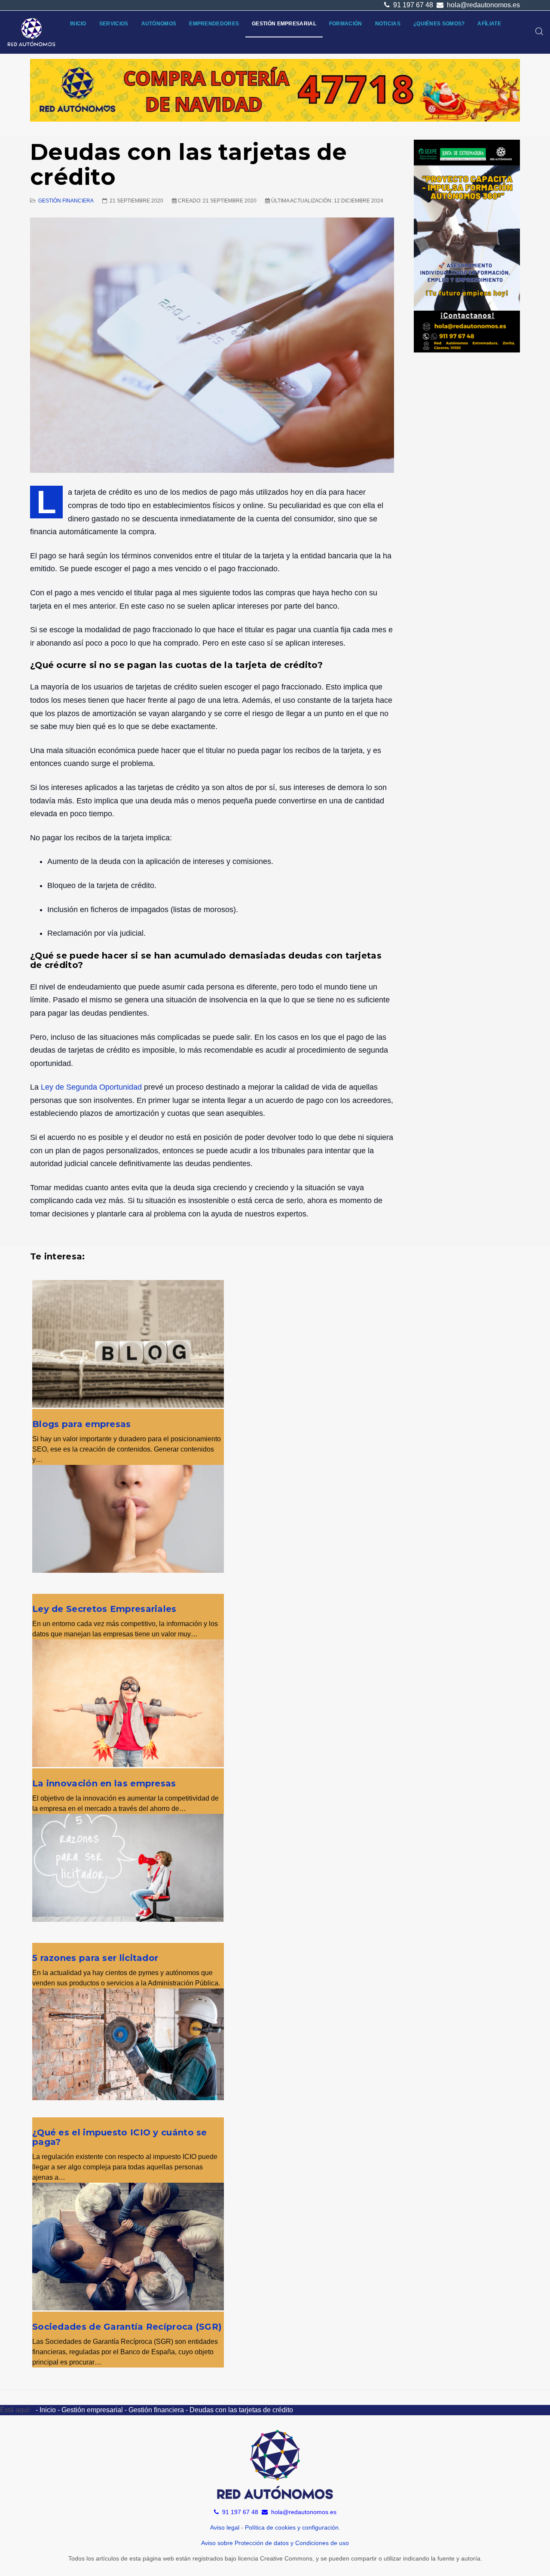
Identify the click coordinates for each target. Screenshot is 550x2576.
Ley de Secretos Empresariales (104, 1609)
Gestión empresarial (284, 24)
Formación (346, 24)
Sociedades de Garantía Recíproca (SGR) (127, 2327)
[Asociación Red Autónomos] (32, 32)
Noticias (388, 24)
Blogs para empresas (82, 1424)
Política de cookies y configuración (292, 2527)
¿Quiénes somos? (439, 24)
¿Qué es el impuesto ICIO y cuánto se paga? (120, 2137)
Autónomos (159, 24)
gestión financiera (66, 201)
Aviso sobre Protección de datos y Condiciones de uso (275, 2543)
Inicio (78, 24)
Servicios (114, 24)
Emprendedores (214, 24)
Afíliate (489, 24)
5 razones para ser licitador (95, 1958)
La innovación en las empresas (104, 1783)
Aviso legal (225, 2527)
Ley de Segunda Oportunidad (91, 1087)
